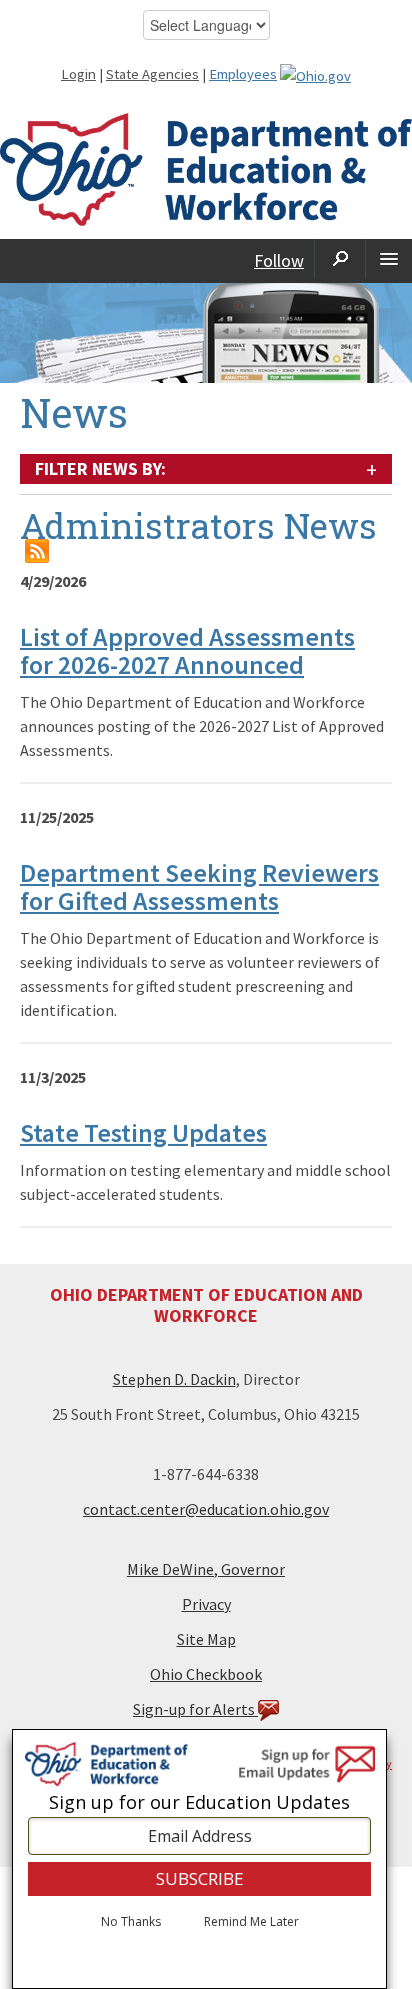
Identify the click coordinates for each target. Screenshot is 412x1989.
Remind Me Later (251, 1922)
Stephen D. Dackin (174, 1379)
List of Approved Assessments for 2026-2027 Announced (187, 651)
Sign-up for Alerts (195, 1709)
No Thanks (131, 1922)
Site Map (206, 1639)
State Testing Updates (143, 1132)
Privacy (206, 1604)
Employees (243, 74)
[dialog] (199, 1859)
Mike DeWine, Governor (206, 1569)
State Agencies (152, 74)
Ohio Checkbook (206, 1674)
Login (78, 74)
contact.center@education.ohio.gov (206, 1509)
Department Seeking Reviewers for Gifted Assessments (199, 887)
